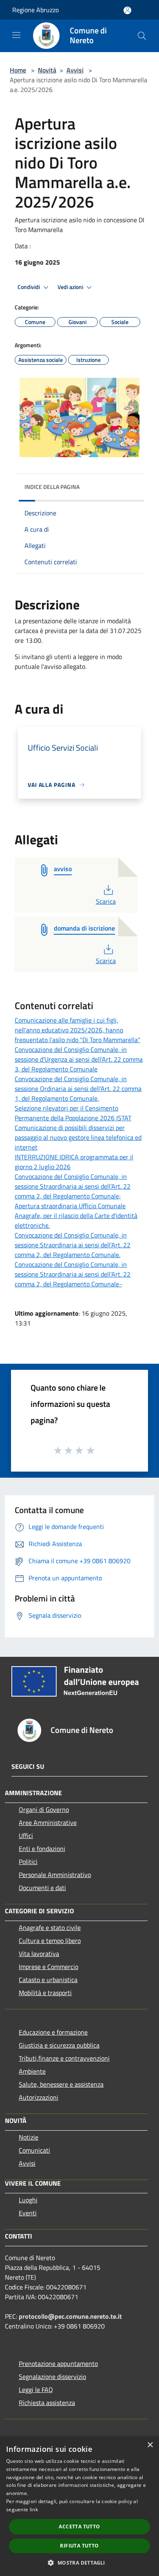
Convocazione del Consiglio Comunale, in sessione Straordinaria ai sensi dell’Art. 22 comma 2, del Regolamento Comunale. (73, 1245)
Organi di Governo (44, 1809)
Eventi (28, 2213)
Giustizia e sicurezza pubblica (59, 2045)
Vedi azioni (71, 287)
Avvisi (75, 70)
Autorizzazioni (39, 2097)
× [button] (150, 2445)
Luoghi (28, 2200)
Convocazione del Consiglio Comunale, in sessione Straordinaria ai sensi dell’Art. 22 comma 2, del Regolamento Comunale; (73, 1186)
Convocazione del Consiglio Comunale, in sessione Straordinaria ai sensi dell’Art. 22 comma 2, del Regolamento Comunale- (73, 1274)
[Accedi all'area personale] (127, 10)
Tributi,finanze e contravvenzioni (64, 2058)
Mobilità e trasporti (45, 1993)
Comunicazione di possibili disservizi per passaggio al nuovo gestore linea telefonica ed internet (78, 1137)
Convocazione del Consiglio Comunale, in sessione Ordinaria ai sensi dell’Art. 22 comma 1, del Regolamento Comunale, (78, 1089)
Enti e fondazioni (42, 1849)
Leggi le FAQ (36, 2390)
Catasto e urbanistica (48, 1980)
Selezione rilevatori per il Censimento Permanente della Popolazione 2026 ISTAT (73, 1113)
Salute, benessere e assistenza (61, 2084)
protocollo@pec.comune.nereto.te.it (70, 2316)
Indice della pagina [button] (52, 487)
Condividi (29, 287)
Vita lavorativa (39, 1954)
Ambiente (32, 2071)
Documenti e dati (42, 1888)
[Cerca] (142, 36)
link (34, 2509)
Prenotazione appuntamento (58, 2364)
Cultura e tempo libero (50, 1941)
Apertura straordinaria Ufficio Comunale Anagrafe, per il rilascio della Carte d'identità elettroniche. (76, 1216)
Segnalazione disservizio (52, 2377)
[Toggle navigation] (16, 35)
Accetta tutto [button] (79, 2527)
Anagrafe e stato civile (50, 1928)
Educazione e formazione (53, 2032)
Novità (47, 70)
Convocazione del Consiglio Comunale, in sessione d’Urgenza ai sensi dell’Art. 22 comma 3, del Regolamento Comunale (79, 1059)
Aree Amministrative (48, 1822)
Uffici (26, 1836)
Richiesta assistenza (47, 2403)
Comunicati (34, 2150)
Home (18, 70)
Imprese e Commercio (49, 1967)
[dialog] (79, 2506)
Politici (28, 1862)
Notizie (29, 2137)
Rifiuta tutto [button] (79, 2546)
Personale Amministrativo (55, 1875)
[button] (79, 2563)
